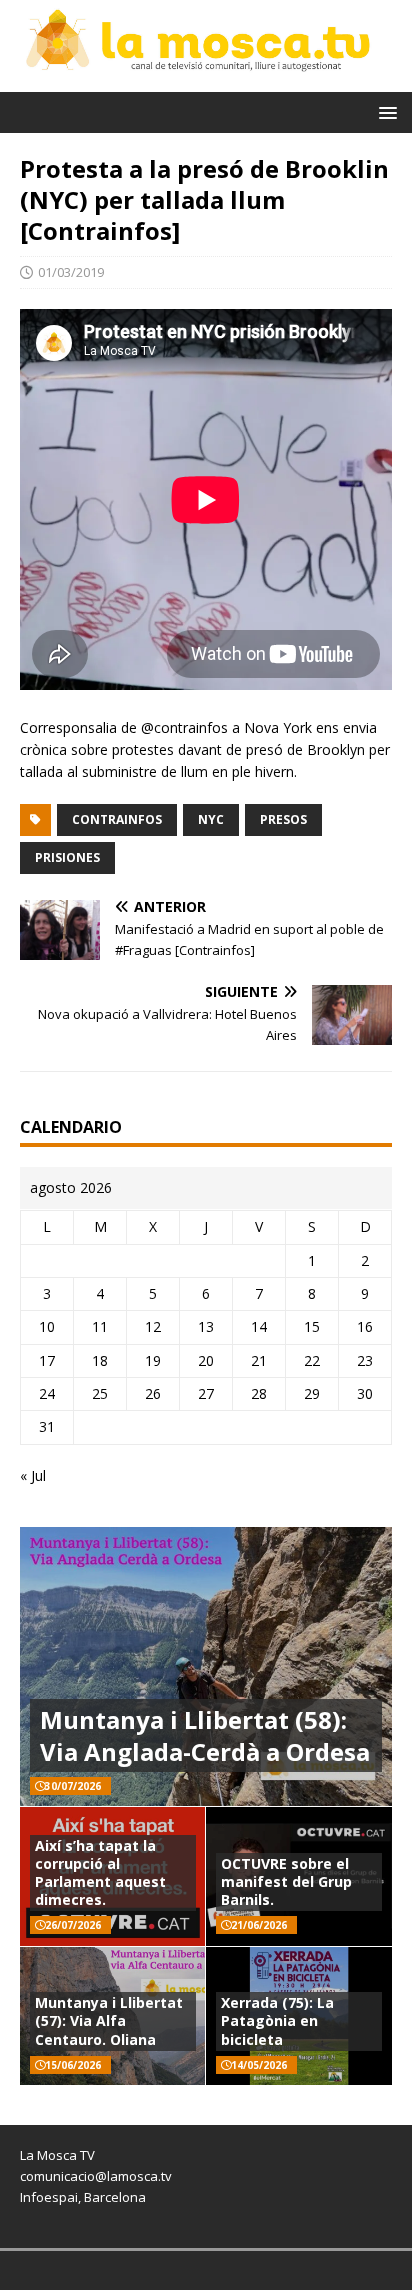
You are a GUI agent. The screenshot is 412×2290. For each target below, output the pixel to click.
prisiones (67, 857)
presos (283, 819)
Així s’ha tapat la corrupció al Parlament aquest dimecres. (100, 1873)
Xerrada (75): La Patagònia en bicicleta (277, 2020)
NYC (211, 819)
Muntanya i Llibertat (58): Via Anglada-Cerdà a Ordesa (205, 1735)
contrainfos (117, 819)
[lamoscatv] (206, 79)
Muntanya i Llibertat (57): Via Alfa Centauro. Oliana (109, 2020)
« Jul (33, 1475)
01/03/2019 (71, 272)
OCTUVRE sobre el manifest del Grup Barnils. (286, 1881)
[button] (384, 111)
